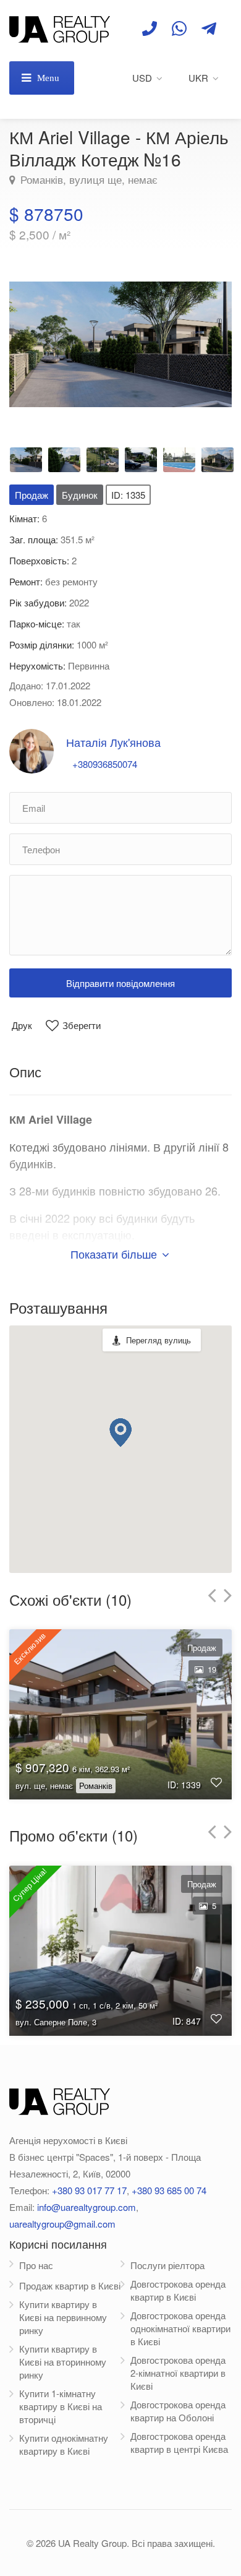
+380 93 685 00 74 (169, 2190)
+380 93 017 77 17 (89, 2190)
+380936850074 (105, 764)
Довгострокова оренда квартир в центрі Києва (179, 2442)
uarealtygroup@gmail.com (62, 2224)
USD (142, 78)
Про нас (36, 2265)
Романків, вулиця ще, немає (87, 179)
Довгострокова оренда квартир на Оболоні (178, 2411)
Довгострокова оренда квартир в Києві (178, 2290)
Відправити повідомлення (120, 983)
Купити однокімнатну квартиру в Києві (64, 2444)
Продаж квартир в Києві (70, 2285)
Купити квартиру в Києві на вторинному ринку (63, 2362)
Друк (22, 1025)
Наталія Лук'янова (113, 742)
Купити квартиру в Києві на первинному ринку (63, 2317)
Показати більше (115, 1254)
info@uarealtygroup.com (87, 2207)
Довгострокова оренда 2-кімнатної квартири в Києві (178, 2373)
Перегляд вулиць (159, 1340)
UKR (198, 78)
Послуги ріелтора (167, 2265)
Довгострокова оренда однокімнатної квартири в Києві (180, 2328)
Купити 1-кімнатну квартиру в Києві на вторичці (61, 2406)
